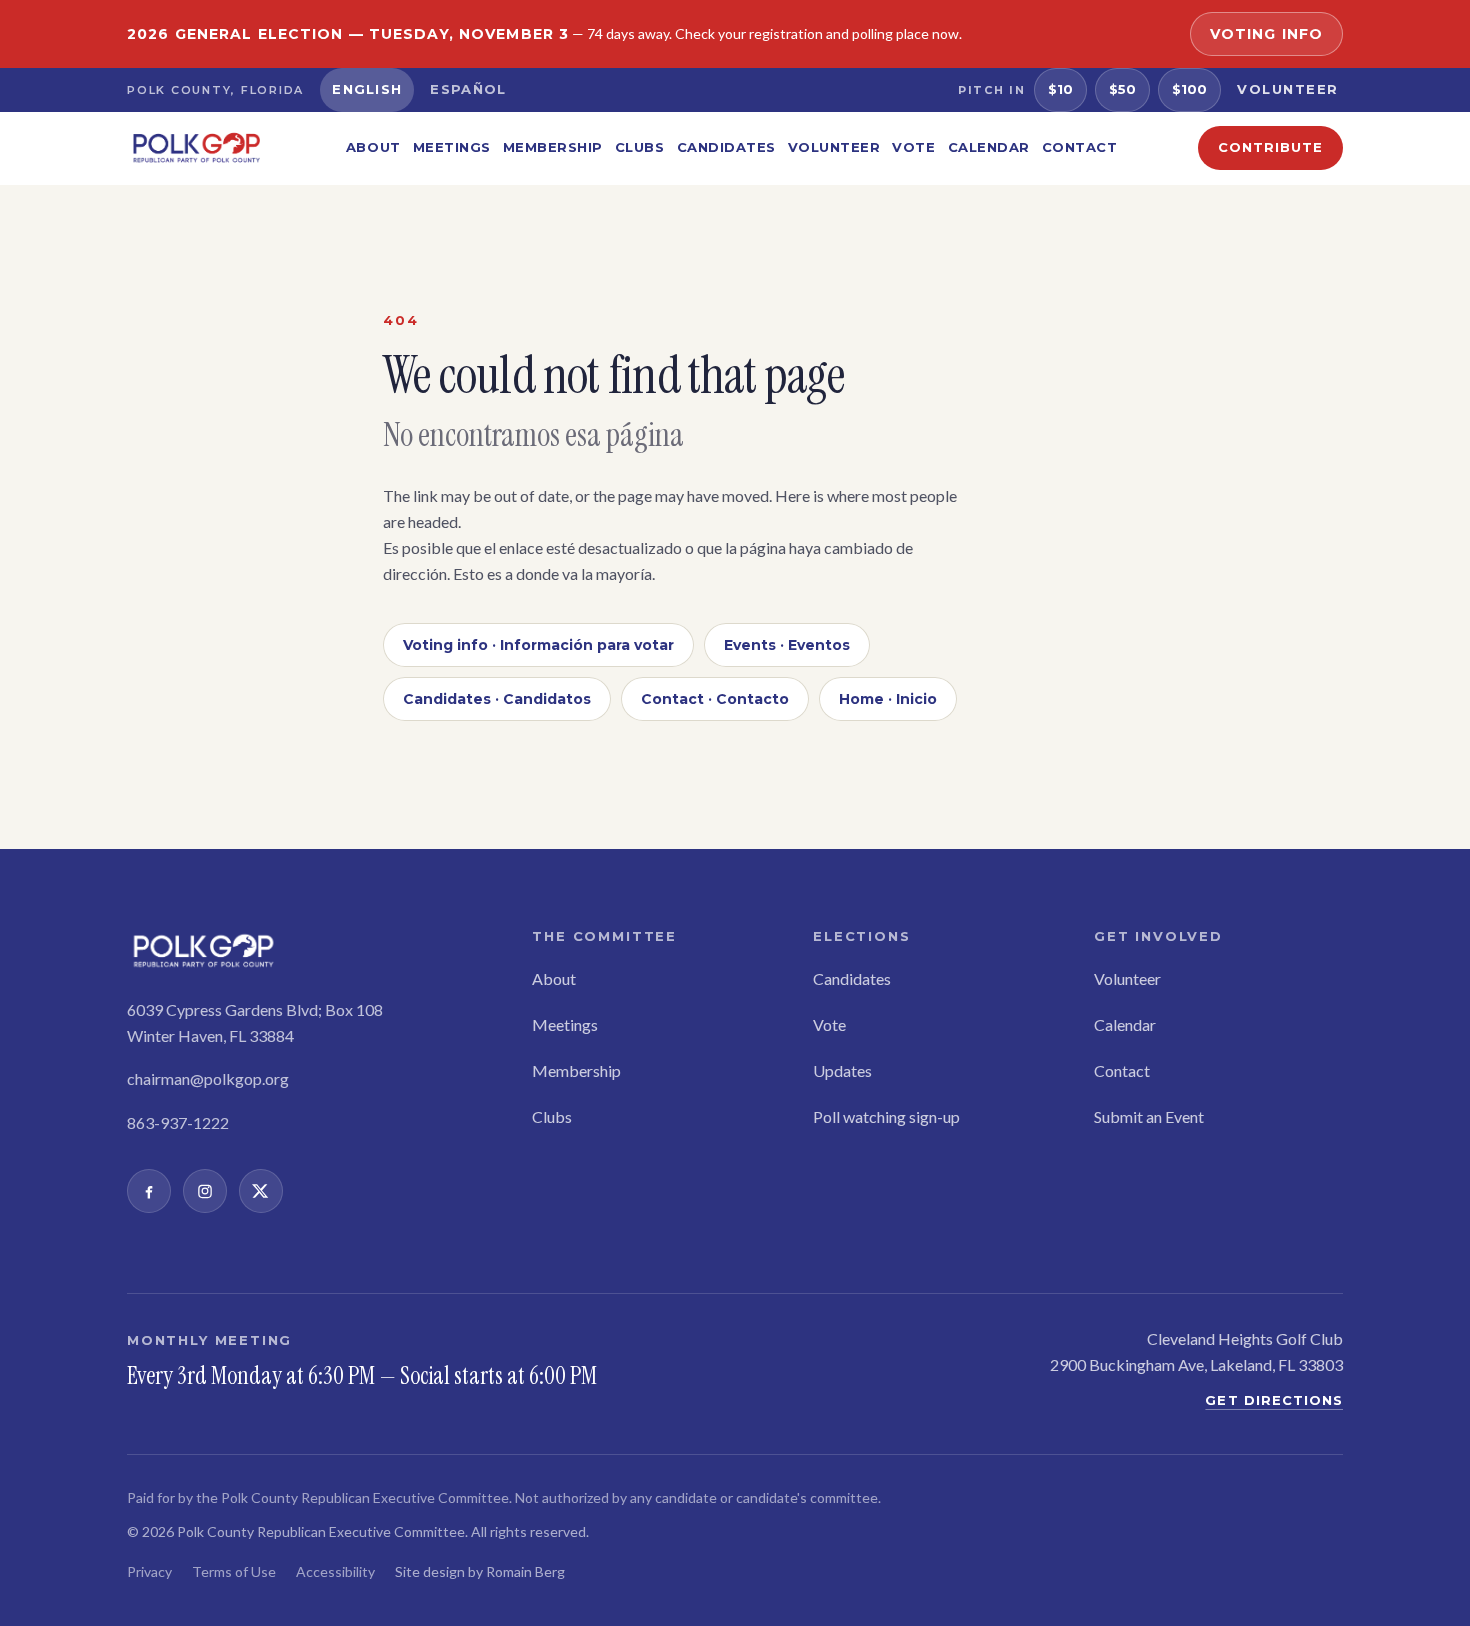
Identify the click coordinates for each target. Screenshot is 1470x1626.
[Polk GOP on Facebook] (149, 1191)
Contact (1080, 147)
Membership (553, 147)
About (373, 147)
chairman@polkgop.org (208, 1078)
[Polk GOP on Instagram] (205, 1191)
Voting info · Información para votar (538, 645)
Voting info (1266, 34)
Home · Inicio (888, 699)
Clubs (640, 147)
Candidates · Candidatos (497, 699)
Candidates (726, 147)
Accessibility (335, 1571)
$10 (1060, 89)
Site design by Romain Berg (480, 1571)
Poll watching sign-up (886, 1116)
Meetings (452, 147)
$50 (1122, 89)
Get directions (1274, 1400)
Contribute (1270, 147)
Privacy (149, 1571)
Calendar (989, 147)
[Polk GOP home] (196, 148)
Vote (913, 147)
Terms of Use (234, 1571)
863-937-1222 (178, 1122)
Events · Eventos (787, 645)
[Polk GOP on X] (261, 1191)
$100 (1189, 89)
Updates (842, 1070)
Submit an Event (1149, 1116)
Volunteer (1288, 89)
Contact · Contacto (715, 699)
